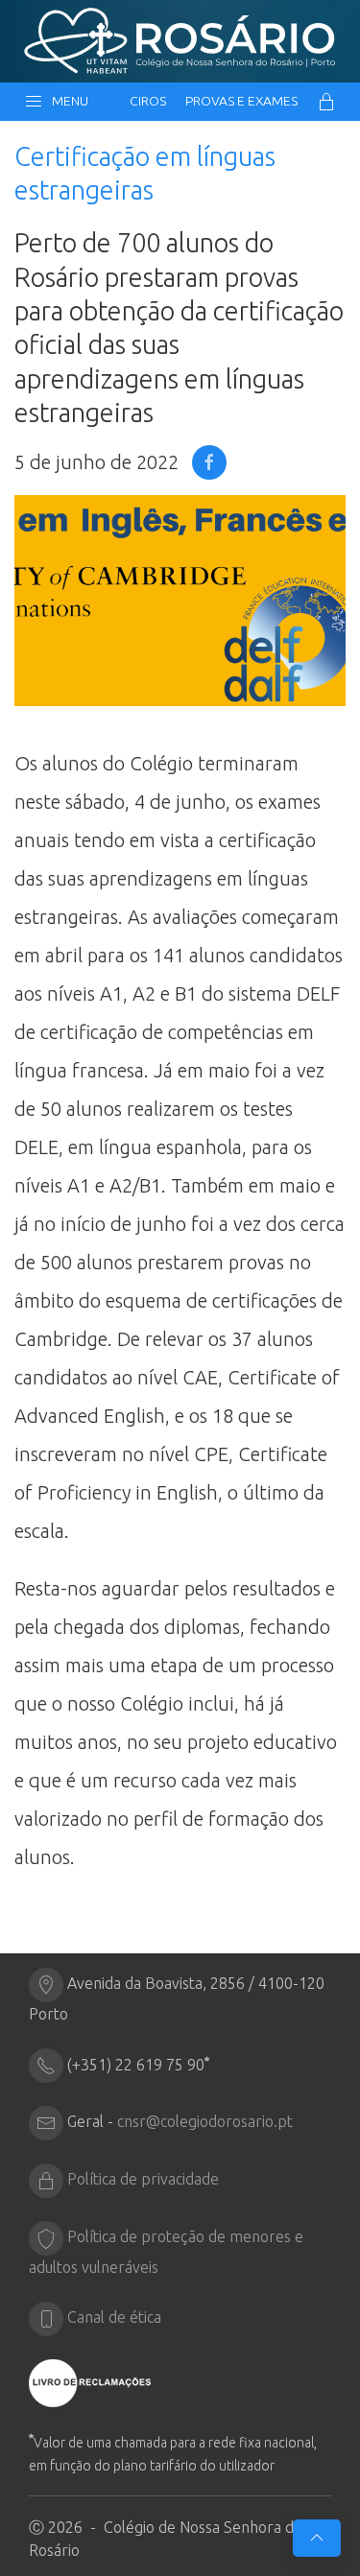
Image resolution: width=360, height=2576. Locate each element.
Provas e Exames (241, 101)
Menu (67, 101)
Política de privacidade (143, 2180)
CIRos (148, 101)
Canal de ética (114, 2318)
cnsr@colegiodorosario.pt (205, 2122)
